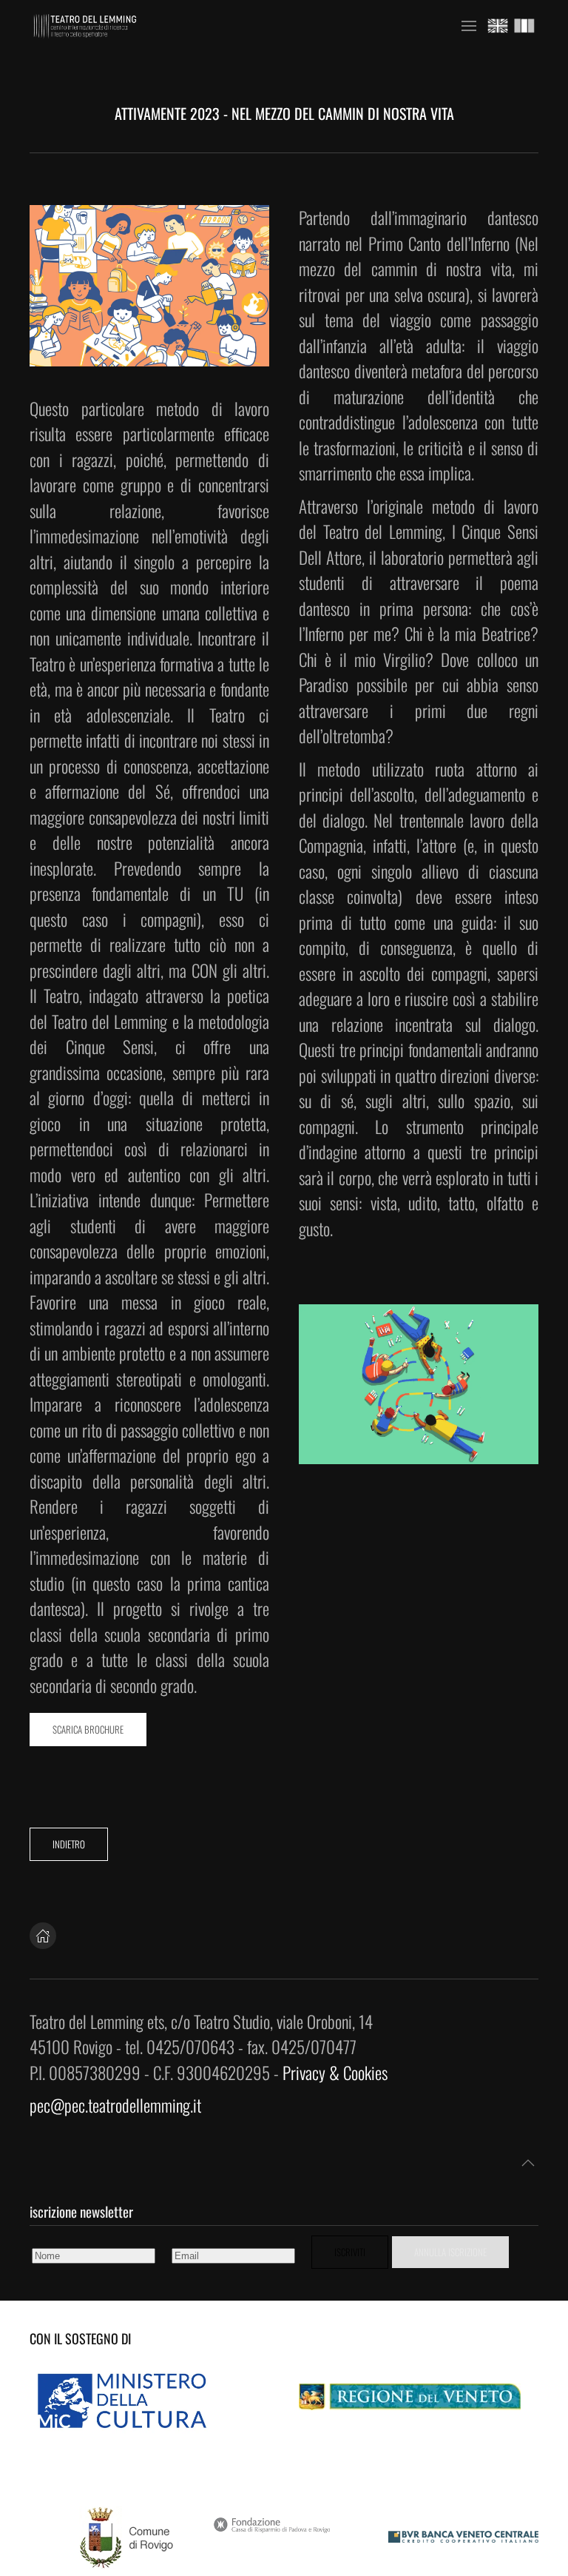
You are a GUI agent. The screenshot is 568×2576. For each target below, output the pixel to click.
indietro (69, 1844)
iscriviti (350, 2252)
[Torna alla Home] (85, 26)
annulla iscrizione (450, 2252)
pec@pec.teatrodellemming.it (115, 2105)
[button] (469, 26)
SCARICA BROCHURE (88, 1729)
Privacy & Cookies (335, 2073)
